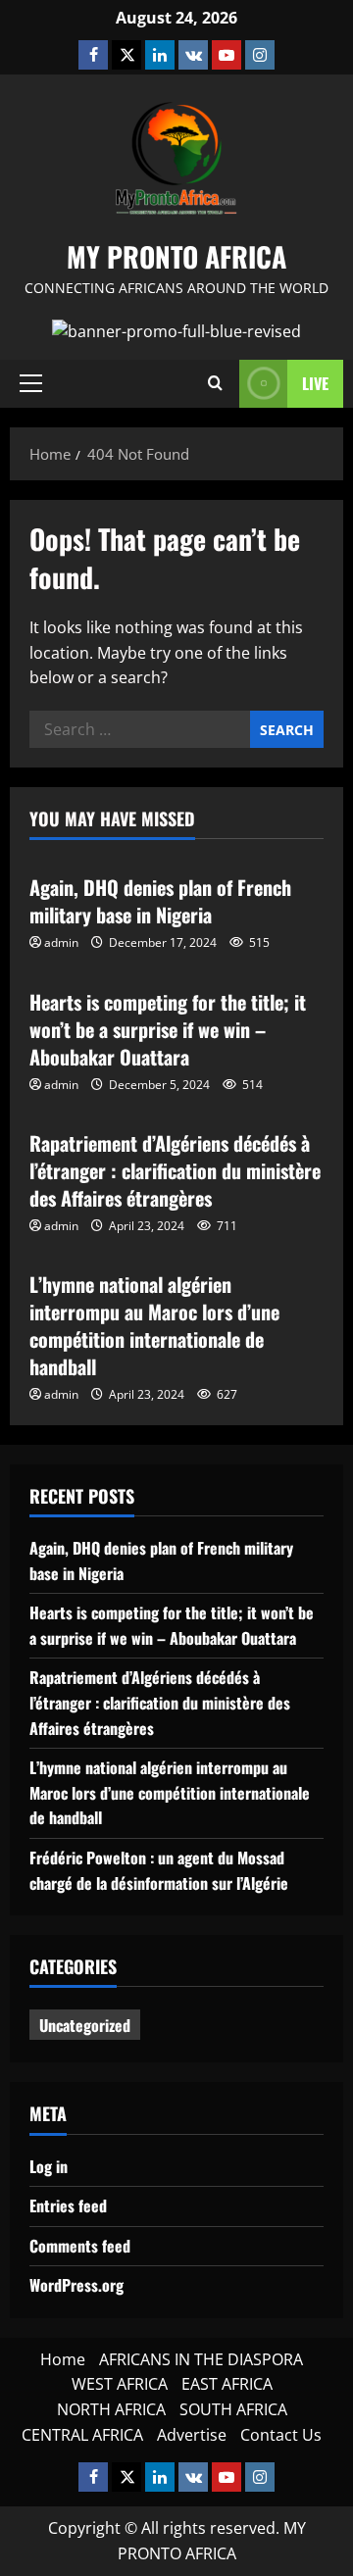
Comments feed (80, 2246)
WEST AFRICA (120, 2384)
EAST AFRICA (227, 2384)
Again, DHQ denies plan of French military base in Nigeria (160, 901)
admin (61, 942)
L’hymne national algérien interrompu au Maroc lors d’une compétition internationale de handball (154, 1325)
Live (315, 383)
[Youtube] (227, 55)
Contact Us (281, 2435)
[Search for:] (140, 729)
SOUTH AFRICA (233, 2409)
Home (63, 2359)
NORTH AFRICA (111, 2409)
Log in (49, 2166)
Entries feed (68, 2205)
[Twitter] (126, 55)
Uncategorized (85, 2025)
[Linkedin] (160, 55)
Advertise (192, 2435)
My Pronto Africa (176, 256)
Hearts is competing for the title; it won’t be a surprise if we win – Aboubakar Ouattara (168, 1029)
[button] (31, 383)
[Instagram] (260, 55)
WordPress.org (76, 2285)
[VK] (193, 55)
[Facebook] (93, 55)
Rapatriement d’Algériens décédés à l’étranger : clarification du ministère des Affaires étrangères (175, 1170)
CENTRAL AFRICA (82, 2435)
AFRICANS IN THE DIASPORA (201, 2359)
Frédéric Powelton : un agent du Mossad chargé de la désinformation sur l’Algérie (159, 1870)
